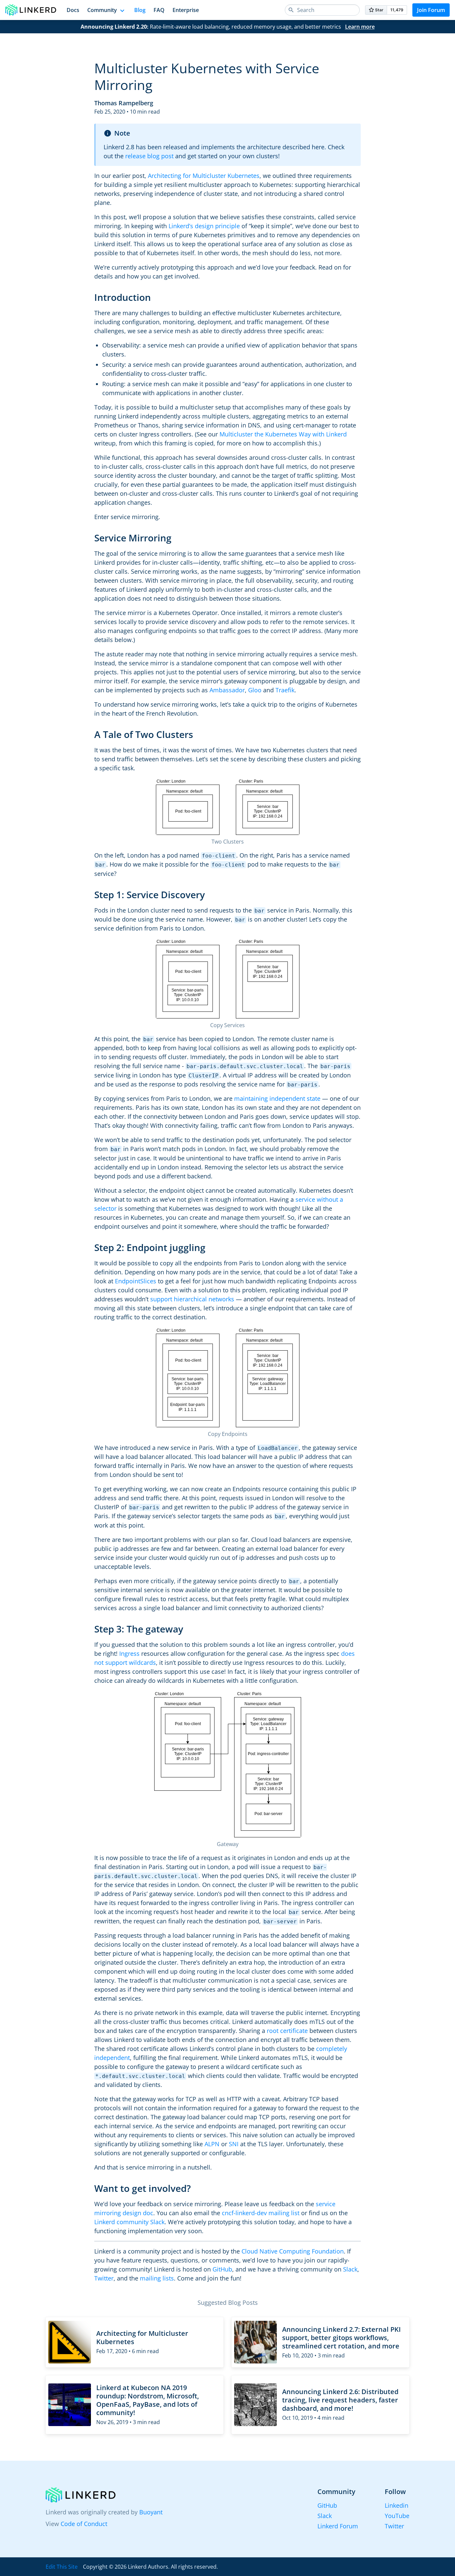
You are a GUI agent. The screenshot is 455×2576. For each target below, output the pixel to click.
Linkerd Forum (338, 2526)
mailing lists (157, 2278)
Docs (73, 10)
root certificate (287, 2031)
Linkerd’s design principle (204, 226)
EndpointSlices (136, 1281)
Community (102, 10)
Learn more (360, 27)
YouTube (397, 2516)
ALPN (212, 2144)
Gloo (255, 690)
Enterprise (186, 10)
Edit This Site (62, 2567)
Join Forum (431, 10)
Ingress (129, 1653)
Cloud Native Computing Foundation (293, 2251)
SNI (234, 2144)
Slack (350, 2269)
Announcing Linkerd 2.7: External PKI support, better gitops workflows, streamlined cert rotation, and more (341, 2338)
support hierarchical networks (192, 1299)
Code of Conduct (84, 2524)
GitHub (222, 2269)
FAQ (159, 10)
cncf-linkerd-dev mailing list (261, 2213)
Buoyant (151, 2512)
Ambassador (227, 690)
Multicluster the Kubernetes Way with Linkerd (283, 434)
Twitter (104, 2278)
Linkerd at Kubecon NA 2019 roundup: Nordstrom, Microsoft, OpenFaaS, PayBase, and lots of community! (148, 2400)
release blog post (149, 156)
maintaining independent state (277, 1098)
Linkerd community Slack (129, 2222)
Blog (140, 10)
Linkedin (397, 2505)
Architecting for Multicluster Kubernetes (204, 176)
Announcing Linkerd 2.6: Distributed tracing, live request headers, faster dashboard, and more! (340, 2400)
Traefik (285, 690)
